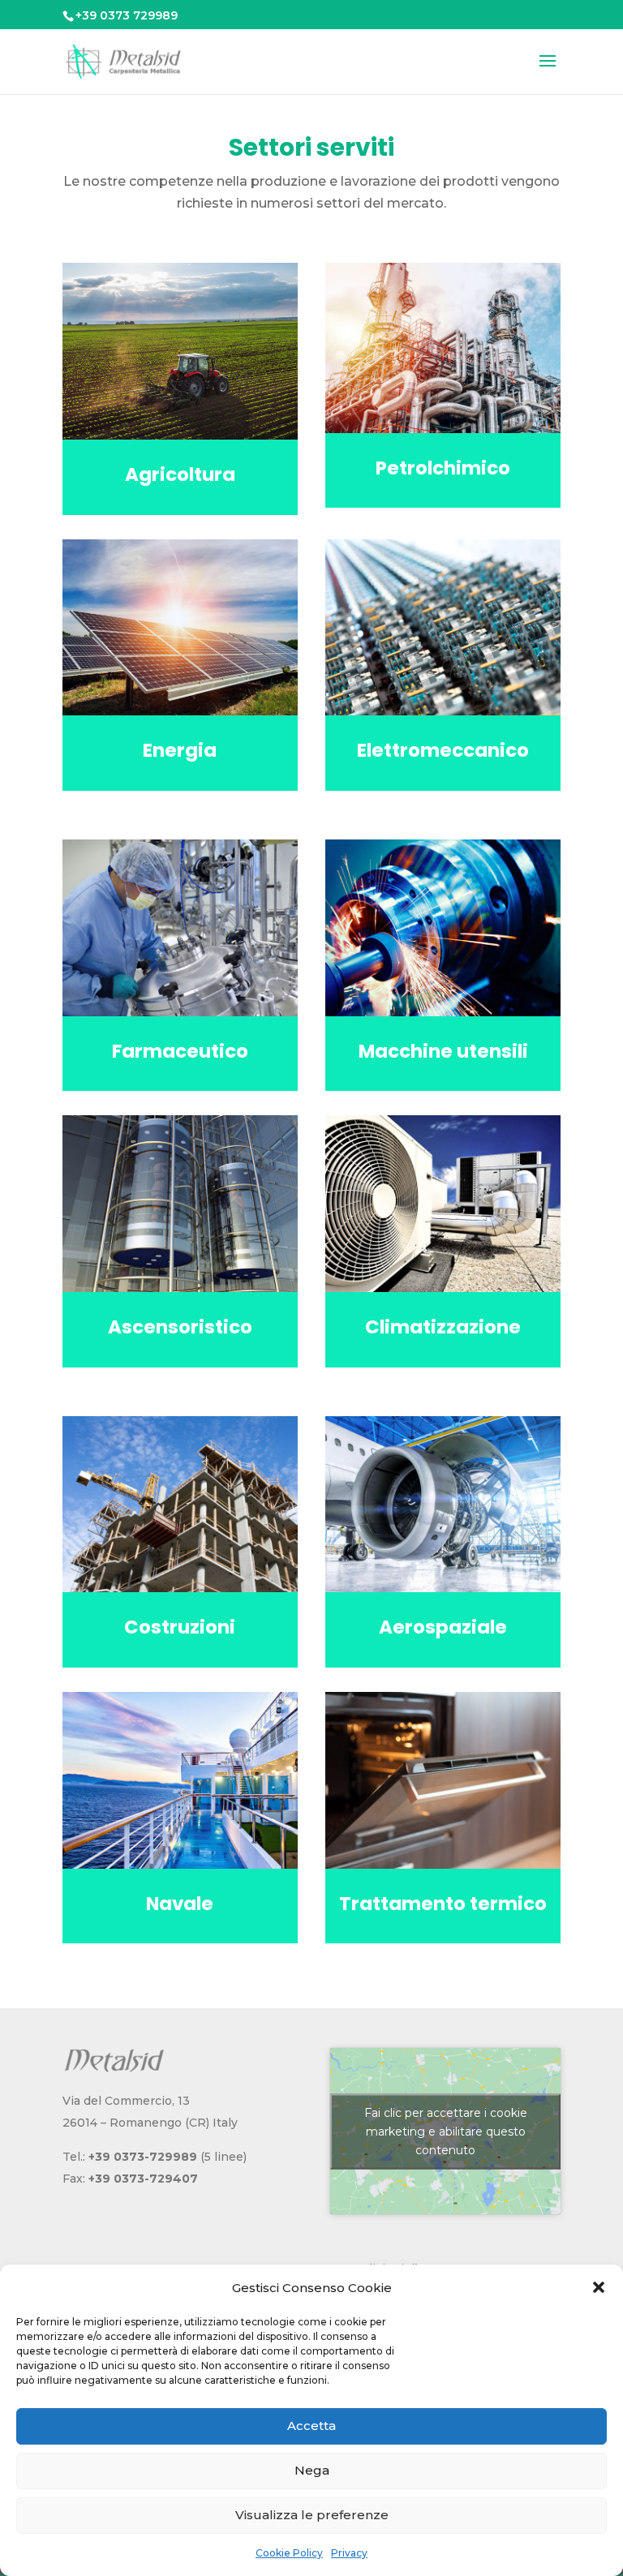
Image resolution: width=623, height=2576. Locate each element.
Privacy (349, 2553)
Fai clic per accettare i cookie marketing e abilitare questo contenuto (446, 2131)
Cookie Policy (289, 2553)
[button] (599, 2287)
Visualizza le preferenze (312, 2515)
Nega (312, 2470)
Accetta (311, 2426)
